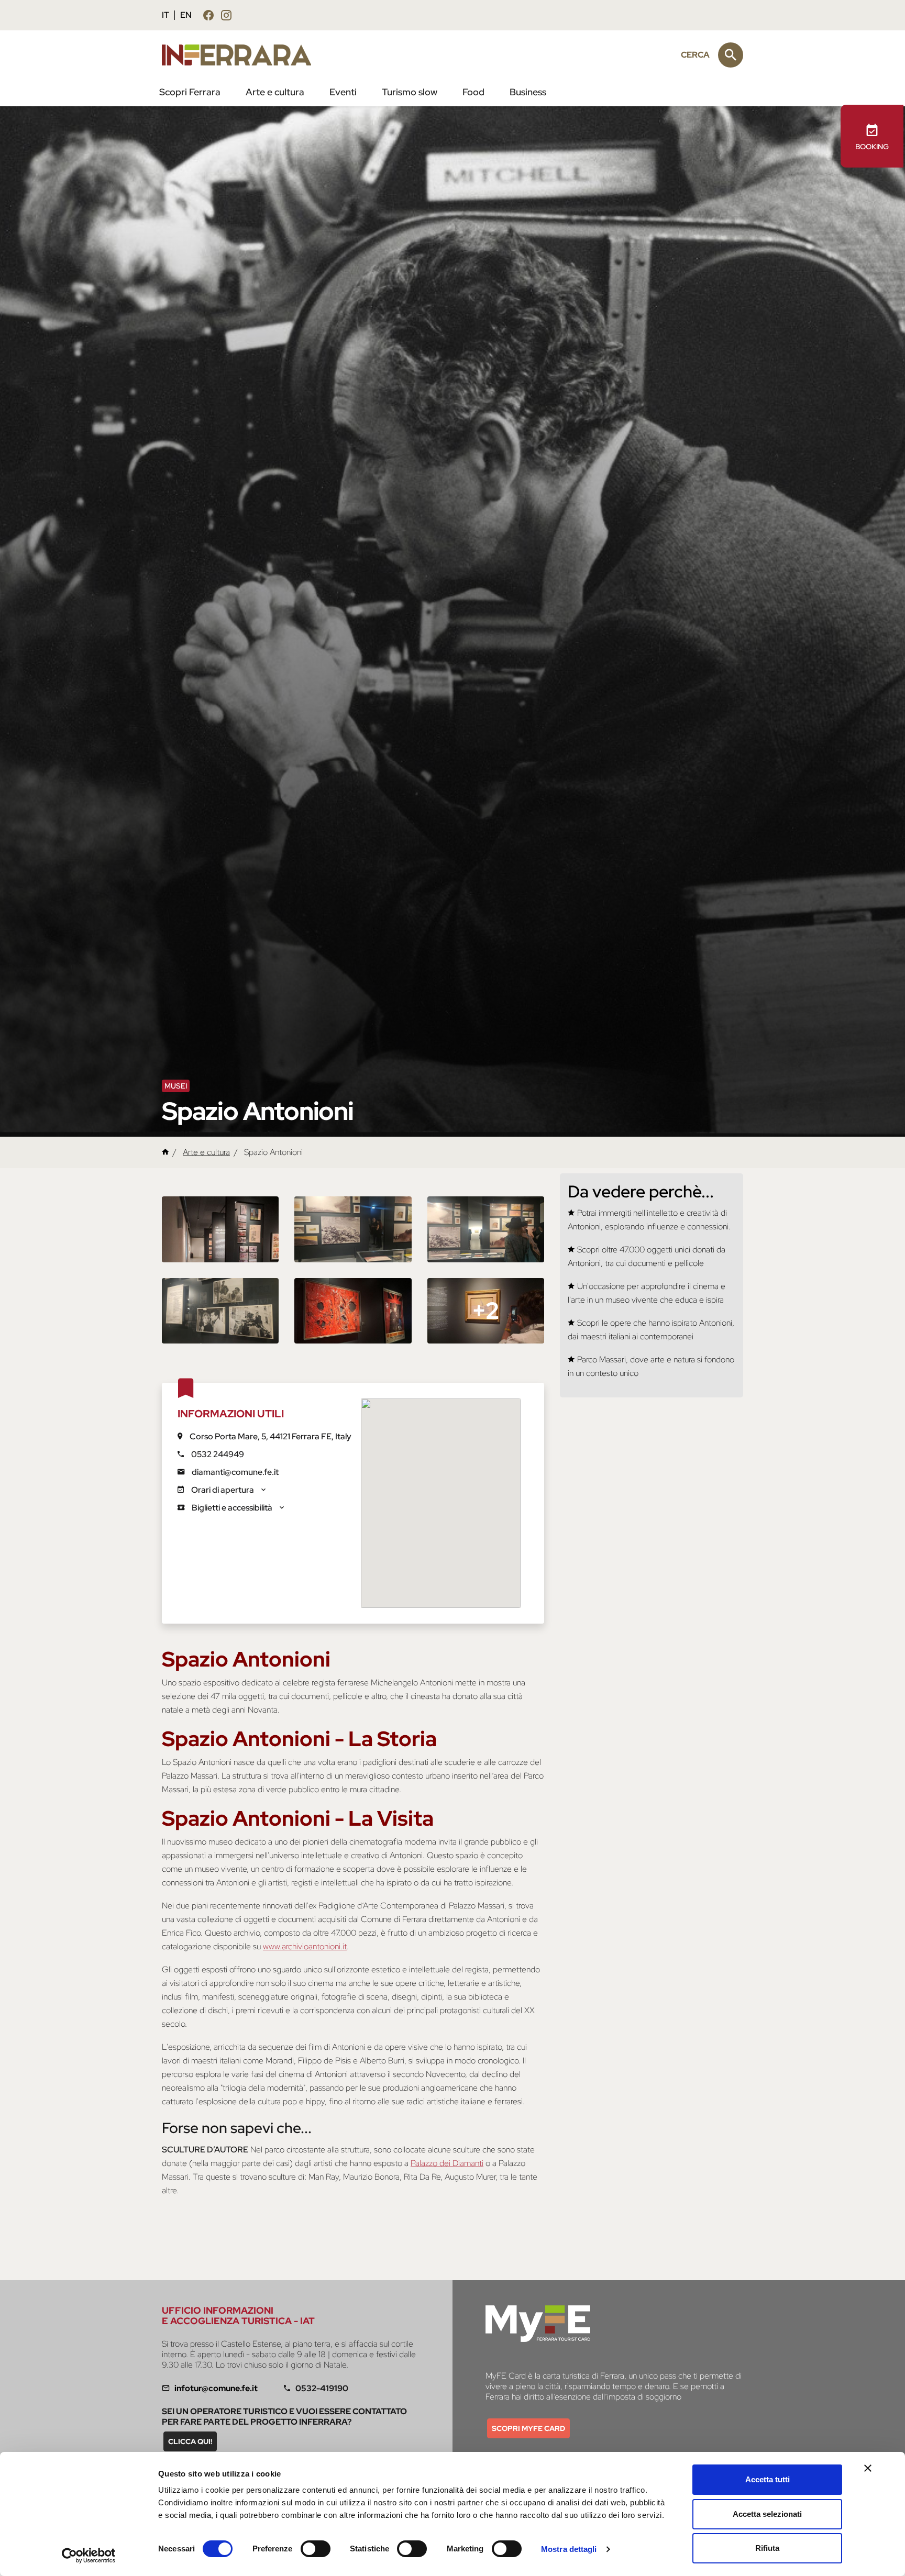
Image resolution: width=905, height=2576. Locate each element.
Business (528, 92)
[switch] (316, 2549)
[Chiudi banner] (868, 2468)
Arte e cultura (275, 92)
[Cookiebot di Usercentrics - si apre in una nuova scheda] (89, 2556)
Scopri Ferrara (190, 92)
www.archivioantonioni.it (305, 1946)
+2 (485, 1311)
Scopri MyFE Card (528, 2428)
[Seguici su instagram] (226, 17)
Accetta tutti (768, 2479)
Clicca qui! (190, 2441)
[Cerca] (731, 55)
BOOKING (872, 147)
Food (473, 92)
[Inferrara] (243, 55)
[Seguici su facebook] (208, 17)
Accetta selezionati (767, 2514)
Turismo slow (410, 92)
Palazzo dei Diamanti (447, 2163)
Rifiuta (767, 2548)
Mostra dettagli (569, 2549)
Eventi (343, 92)
